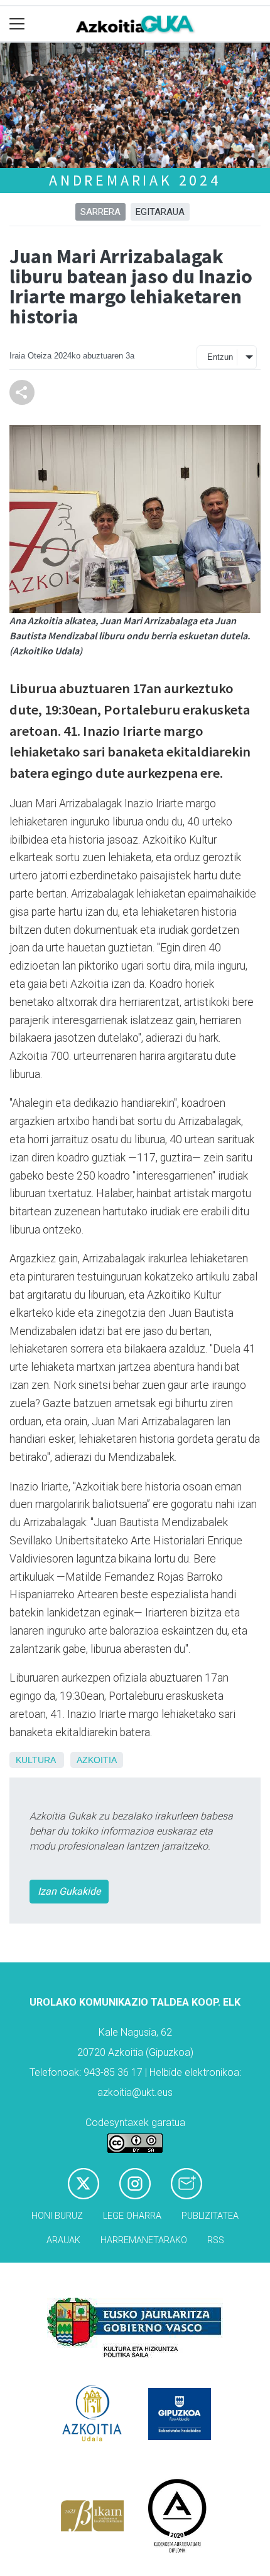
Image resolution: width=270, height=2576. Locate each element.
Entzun (220, 357)
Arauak (63, 2240)
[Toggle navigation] (17, 24)
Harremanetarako (144, 2240)
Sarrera (100, 212)
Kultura (35, 1760)
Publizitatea (210, 2216)
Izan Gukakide (69, 1891)
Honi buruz (57, 2216)
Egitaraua (160, 212)
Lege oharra (132, 2216)
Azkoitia (97, 1760)
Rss (216, 2240)
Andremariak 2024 (135, 180)
